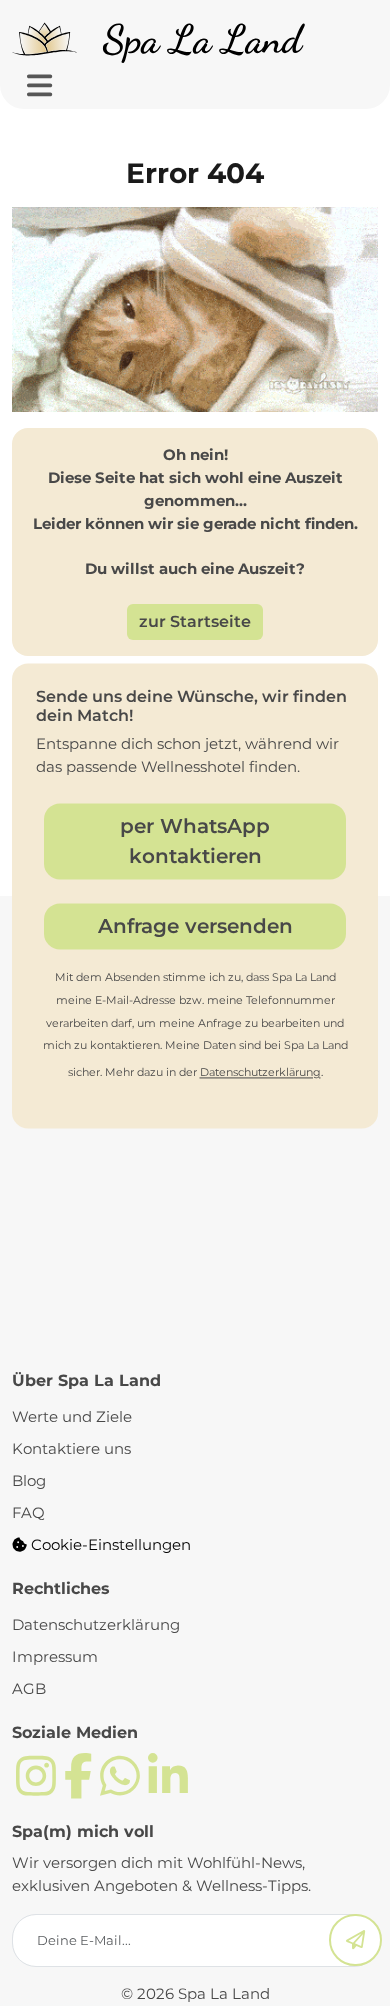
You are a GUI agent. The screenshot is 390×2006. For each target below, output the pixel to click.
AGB (29, 1688)
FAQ (28, 1512)
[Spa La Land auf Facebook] (78, 1787)
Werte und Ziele (72, 1416)
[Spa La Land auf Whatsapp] (120, 1787)
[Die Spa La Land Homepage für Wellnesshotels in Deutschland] (164, 39)
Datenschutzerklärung (260, 1073)
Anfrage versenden (195, 926)
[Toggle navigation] (39, 86)
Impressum (55, 1656)
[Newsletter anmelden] (355, 1940)
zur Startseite (195, 621)
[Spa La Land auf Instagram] (36, 1787)
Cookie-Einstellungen (109, 1544)
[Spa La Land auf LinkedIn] (168, 1787)
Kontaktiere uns (71, 1448)
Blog (29, 1480)
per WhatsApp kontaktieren (195, 841)
